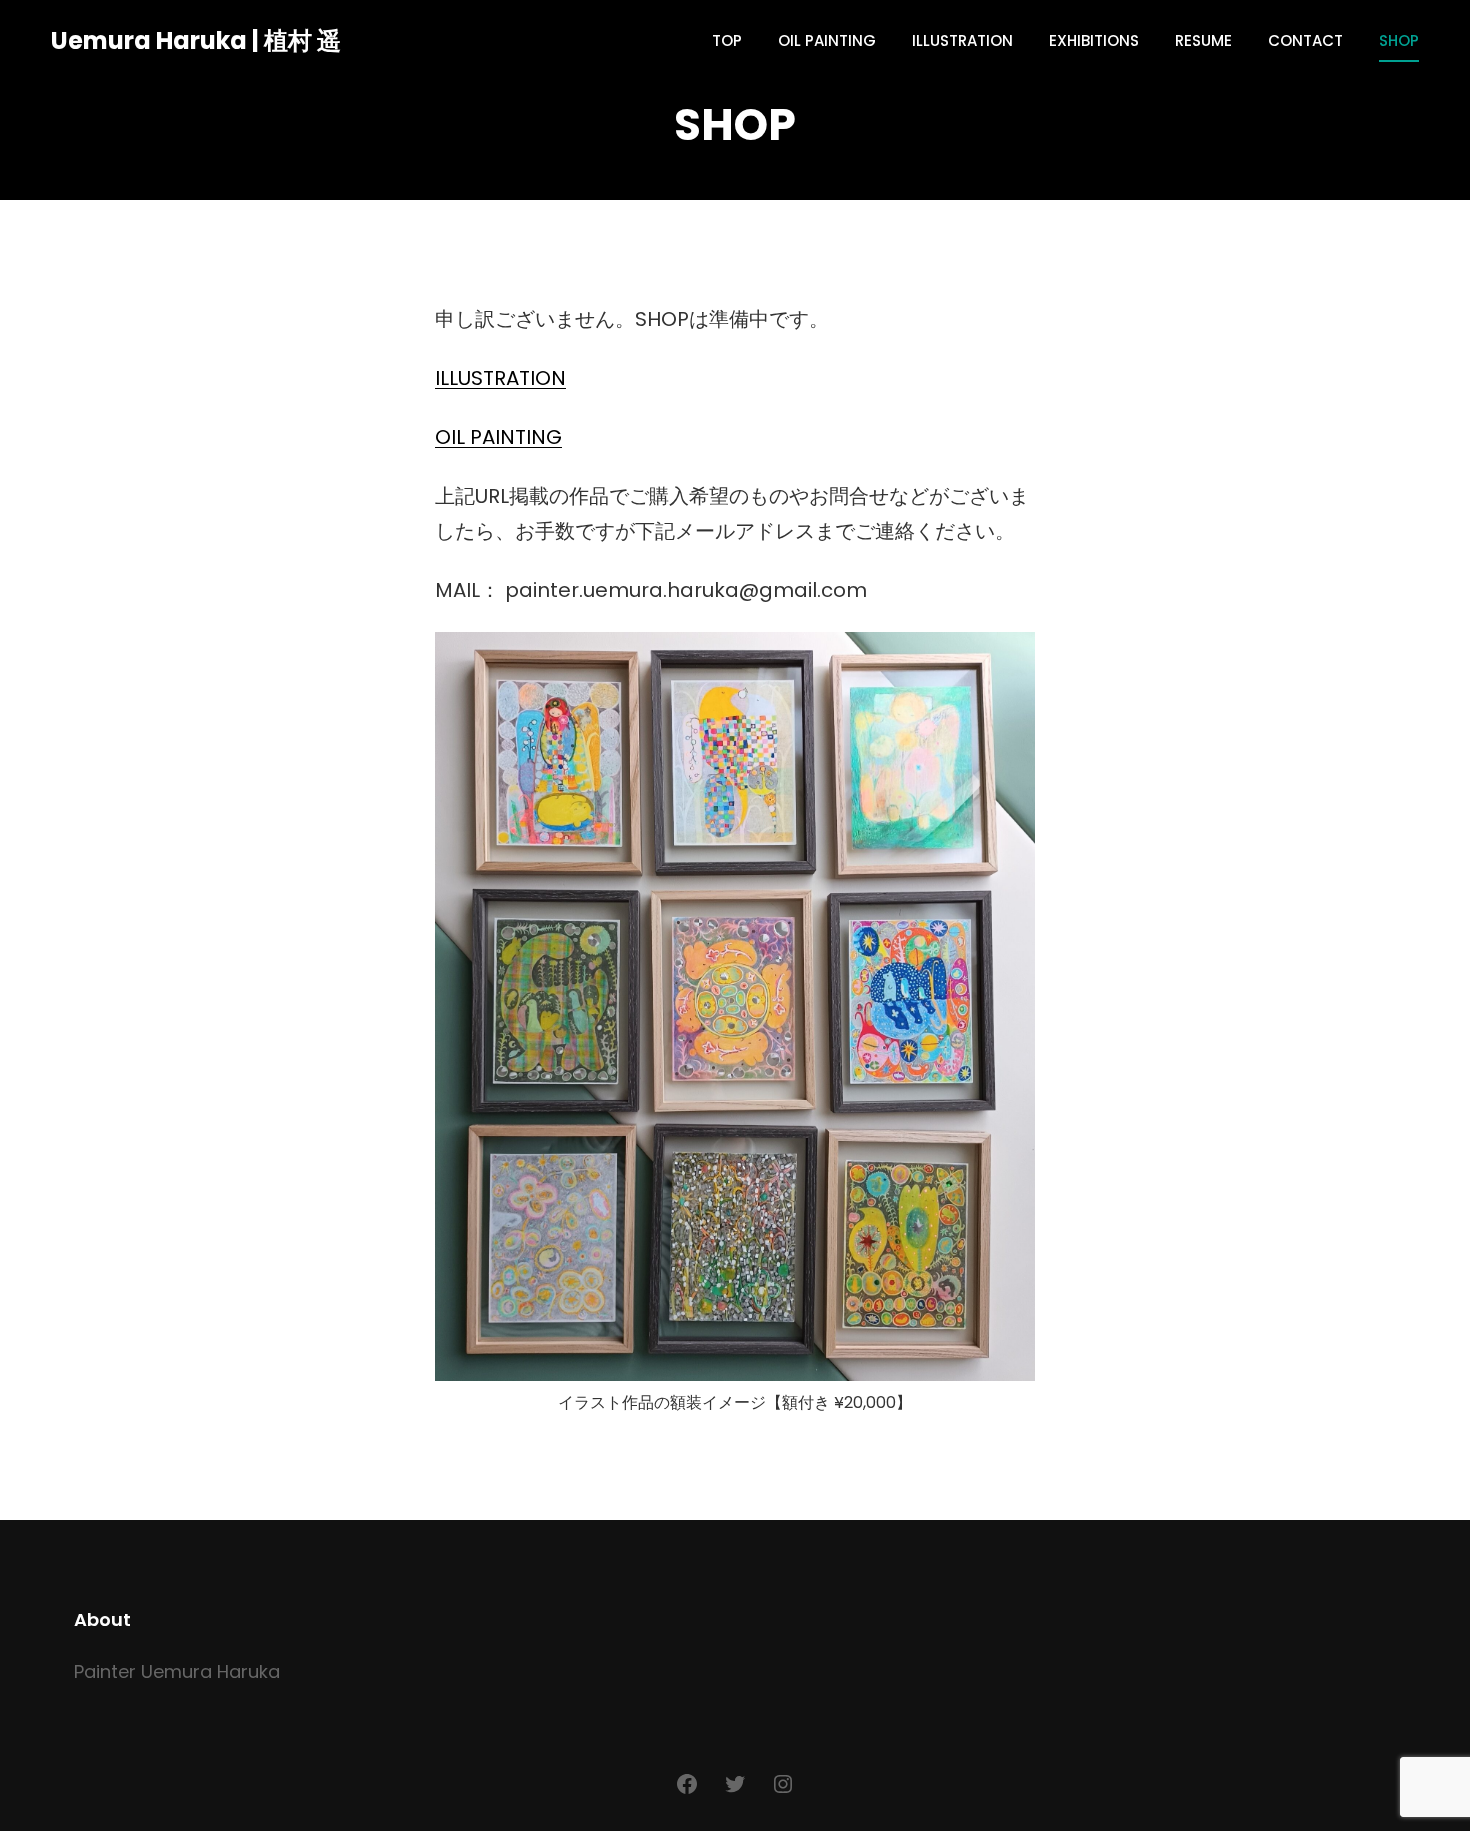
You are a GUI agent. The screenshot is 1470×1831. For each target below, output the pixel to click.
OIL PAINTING (498, 437)
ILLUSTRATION (500, 378)
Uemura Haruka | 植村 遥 (196, 40)
